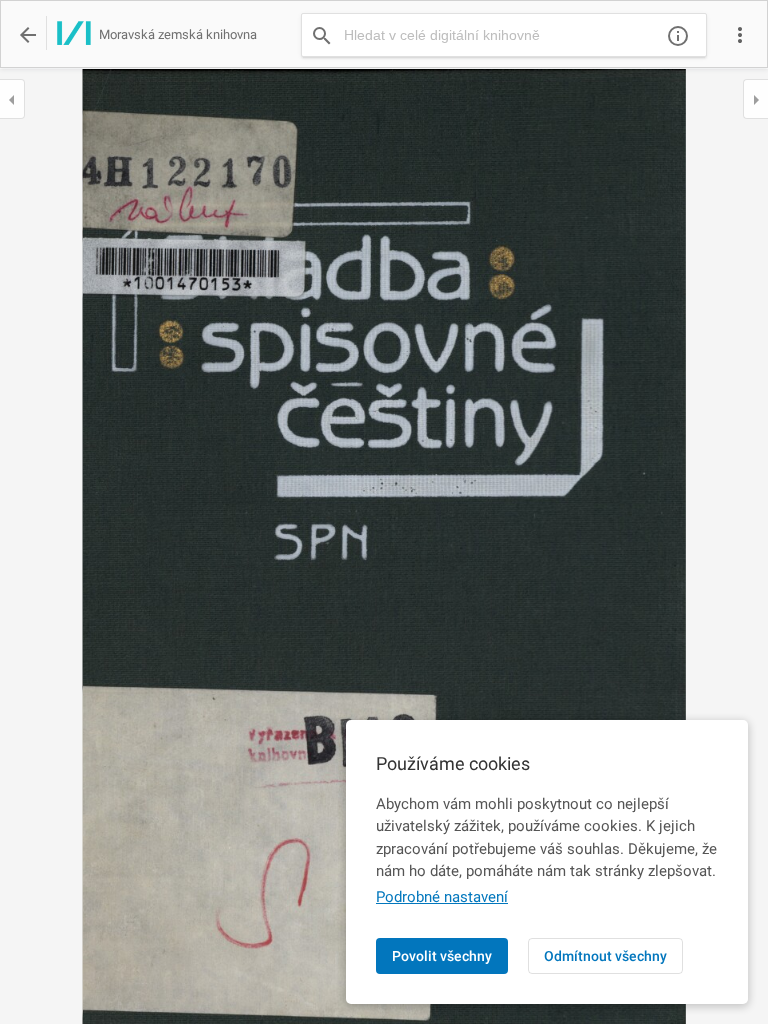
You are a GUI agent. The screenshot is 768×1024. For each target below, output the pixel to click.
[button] (740, 35)
